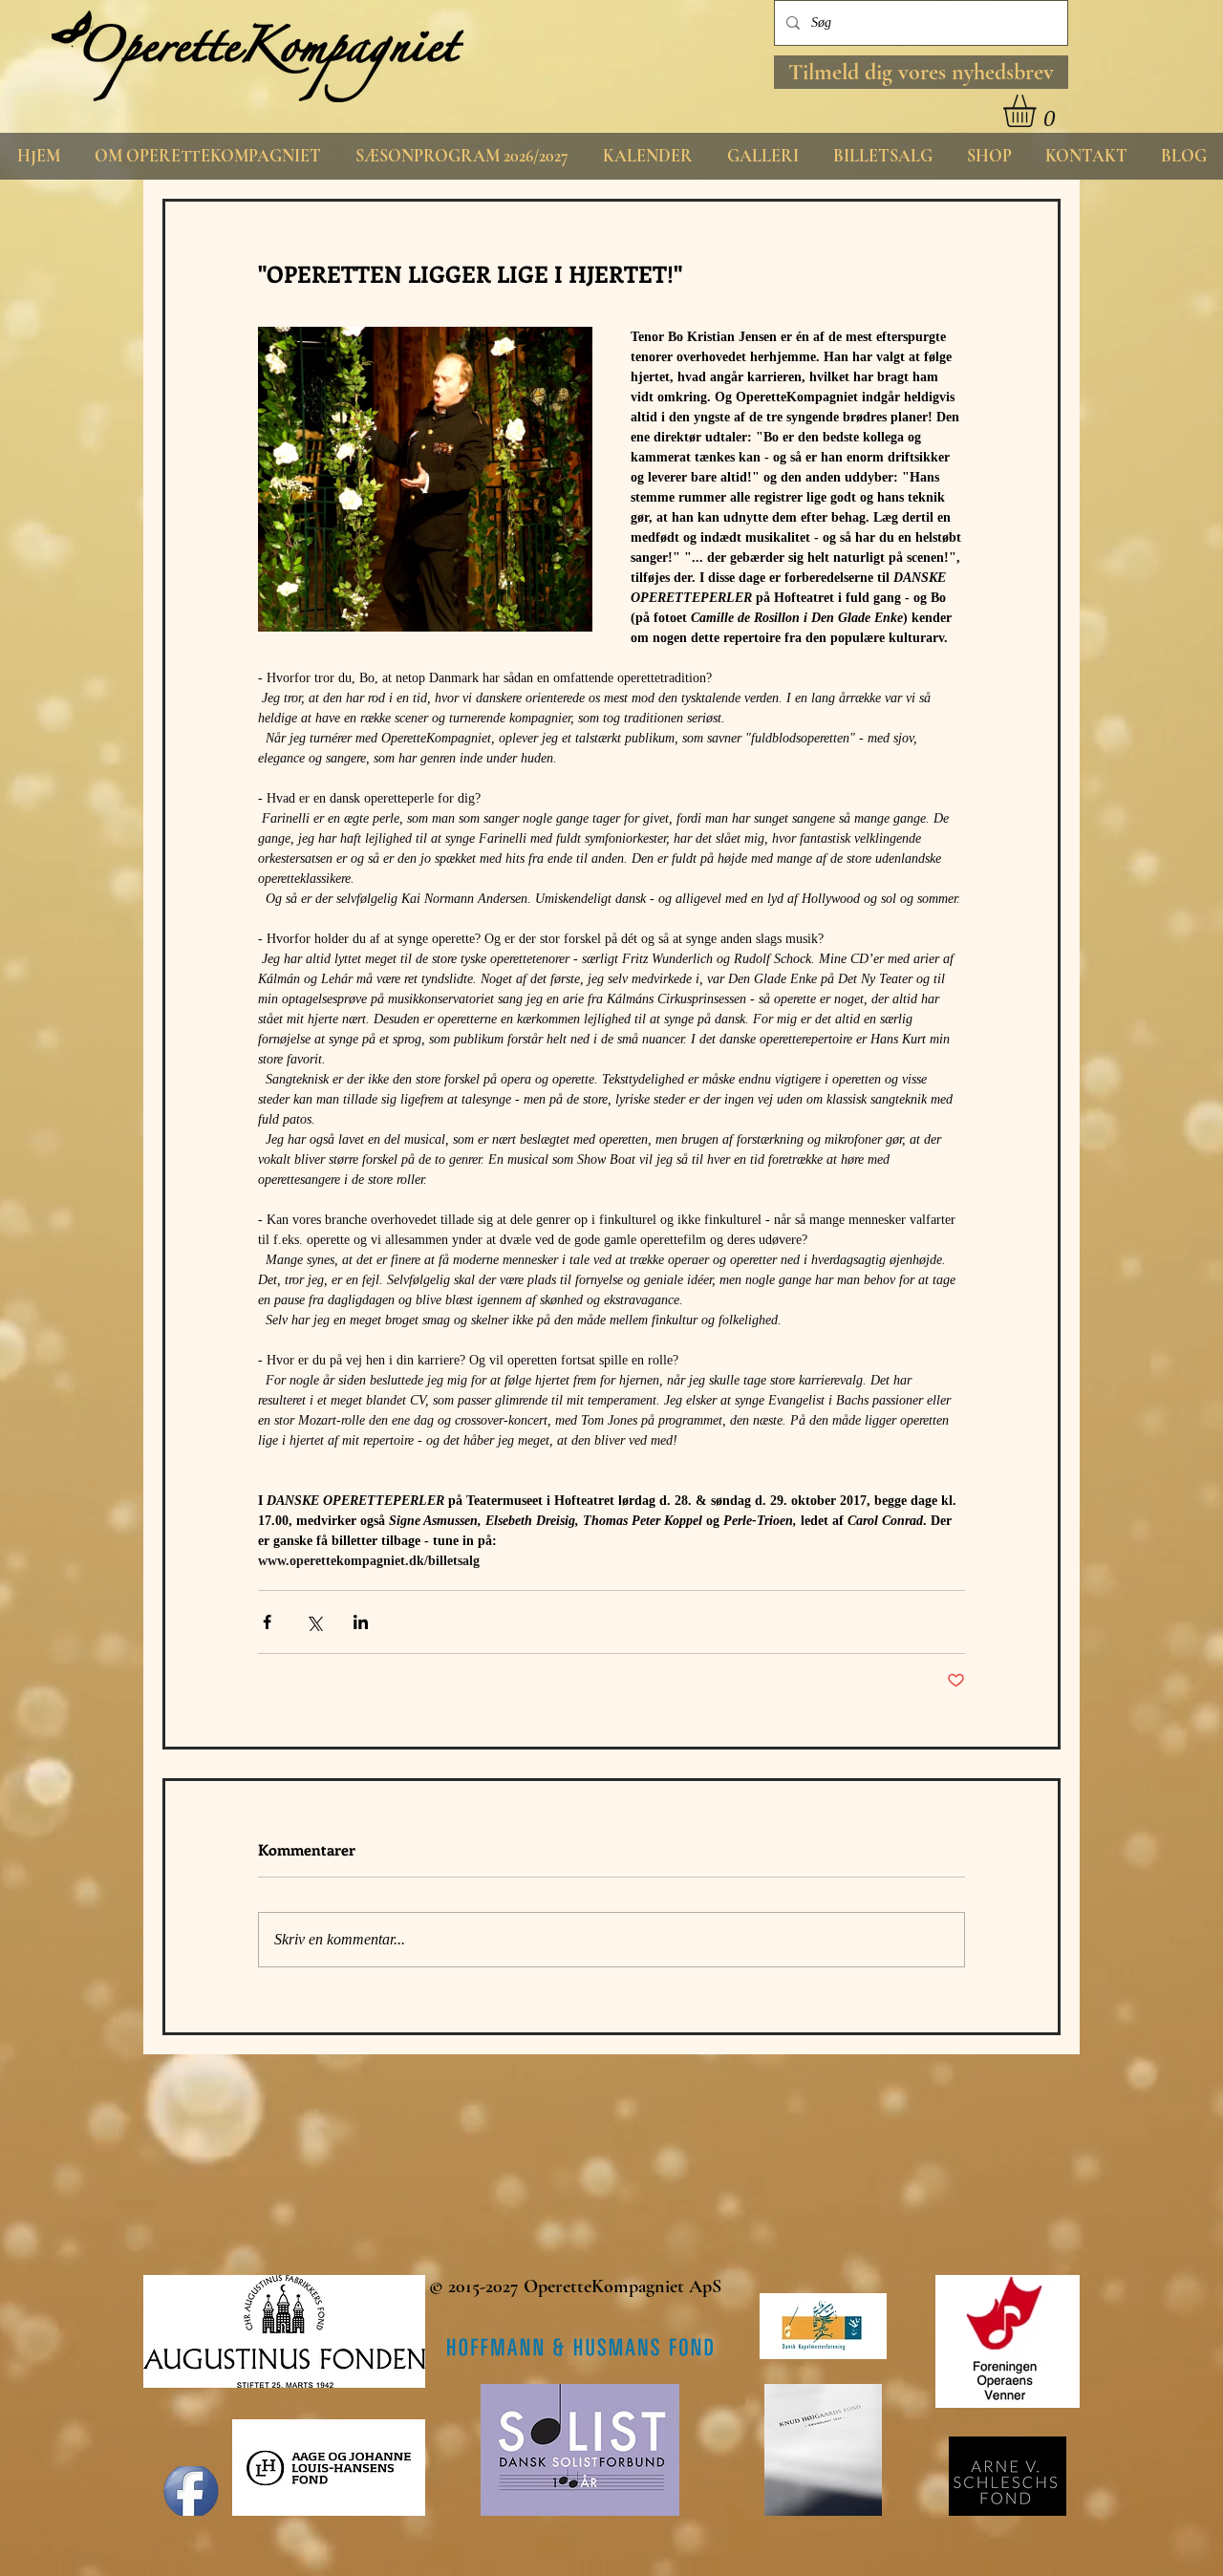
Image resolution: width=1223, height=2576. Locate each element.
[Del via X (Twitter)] (314, 1622)
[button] (921, 72)
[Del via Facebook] (267, 1622)
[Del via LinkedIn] (361, 1622)
